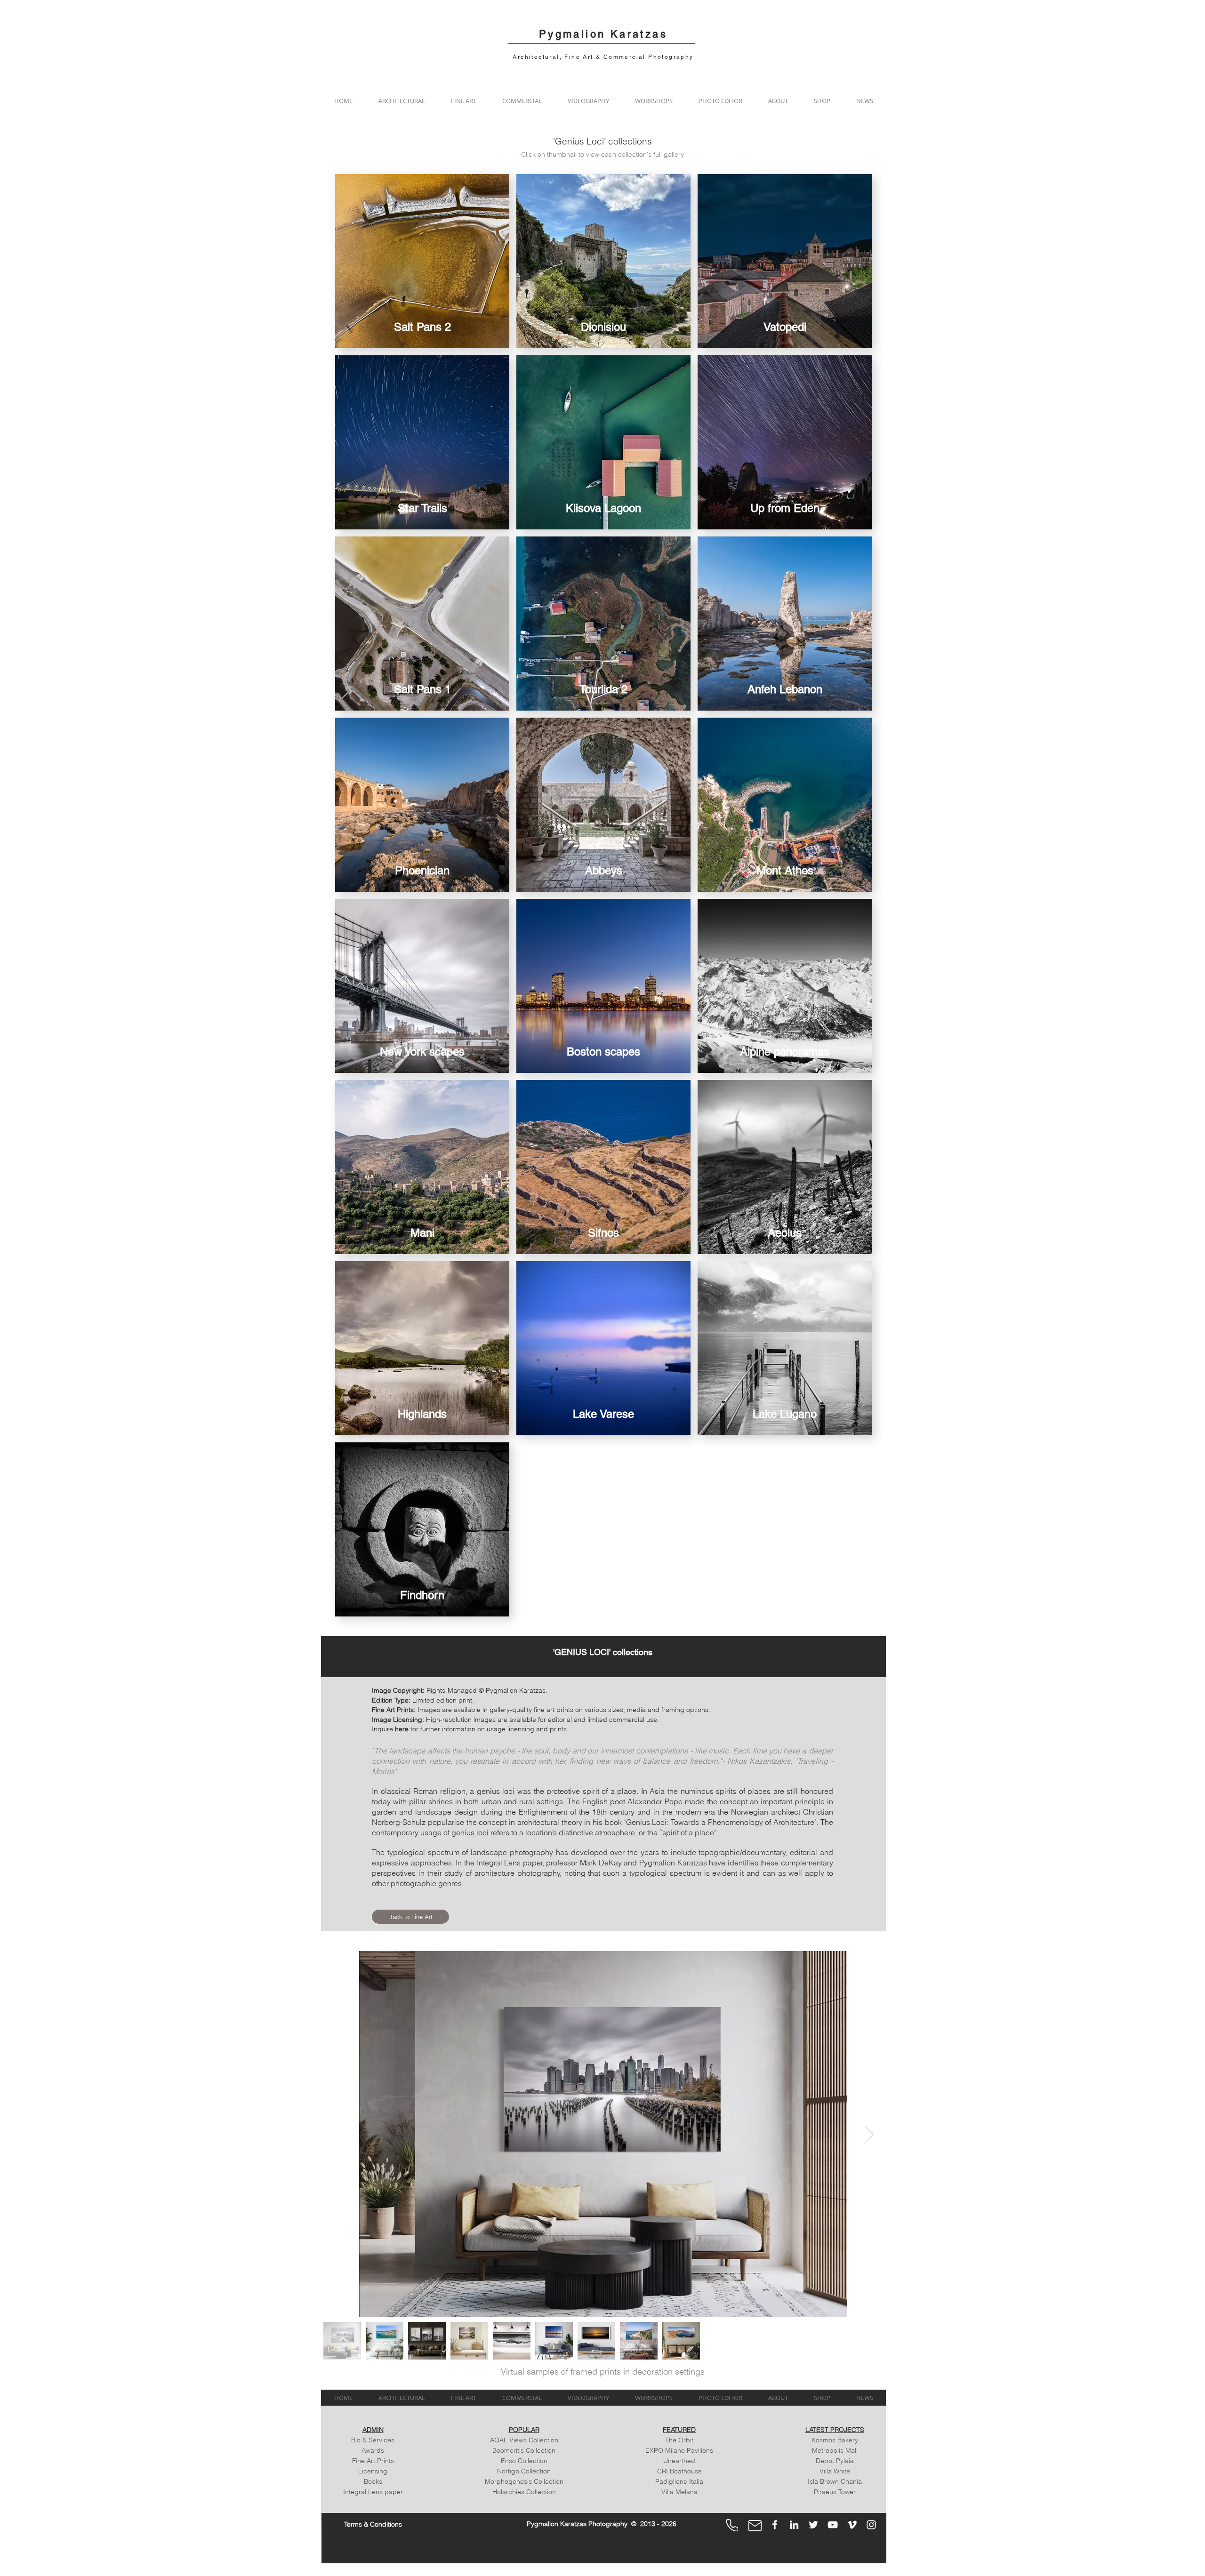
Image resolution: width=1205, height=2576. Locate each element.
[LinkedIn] (794, 2525)
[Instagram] (871, 2525)
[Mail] (755, 2526)
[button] (402, 101)
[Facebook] (775, 2525)
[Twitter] (813, 2525)
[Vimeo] (852, 2525)
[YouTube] (833, 2525)
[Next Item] (870, 2134)
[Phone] (732, 2525)
